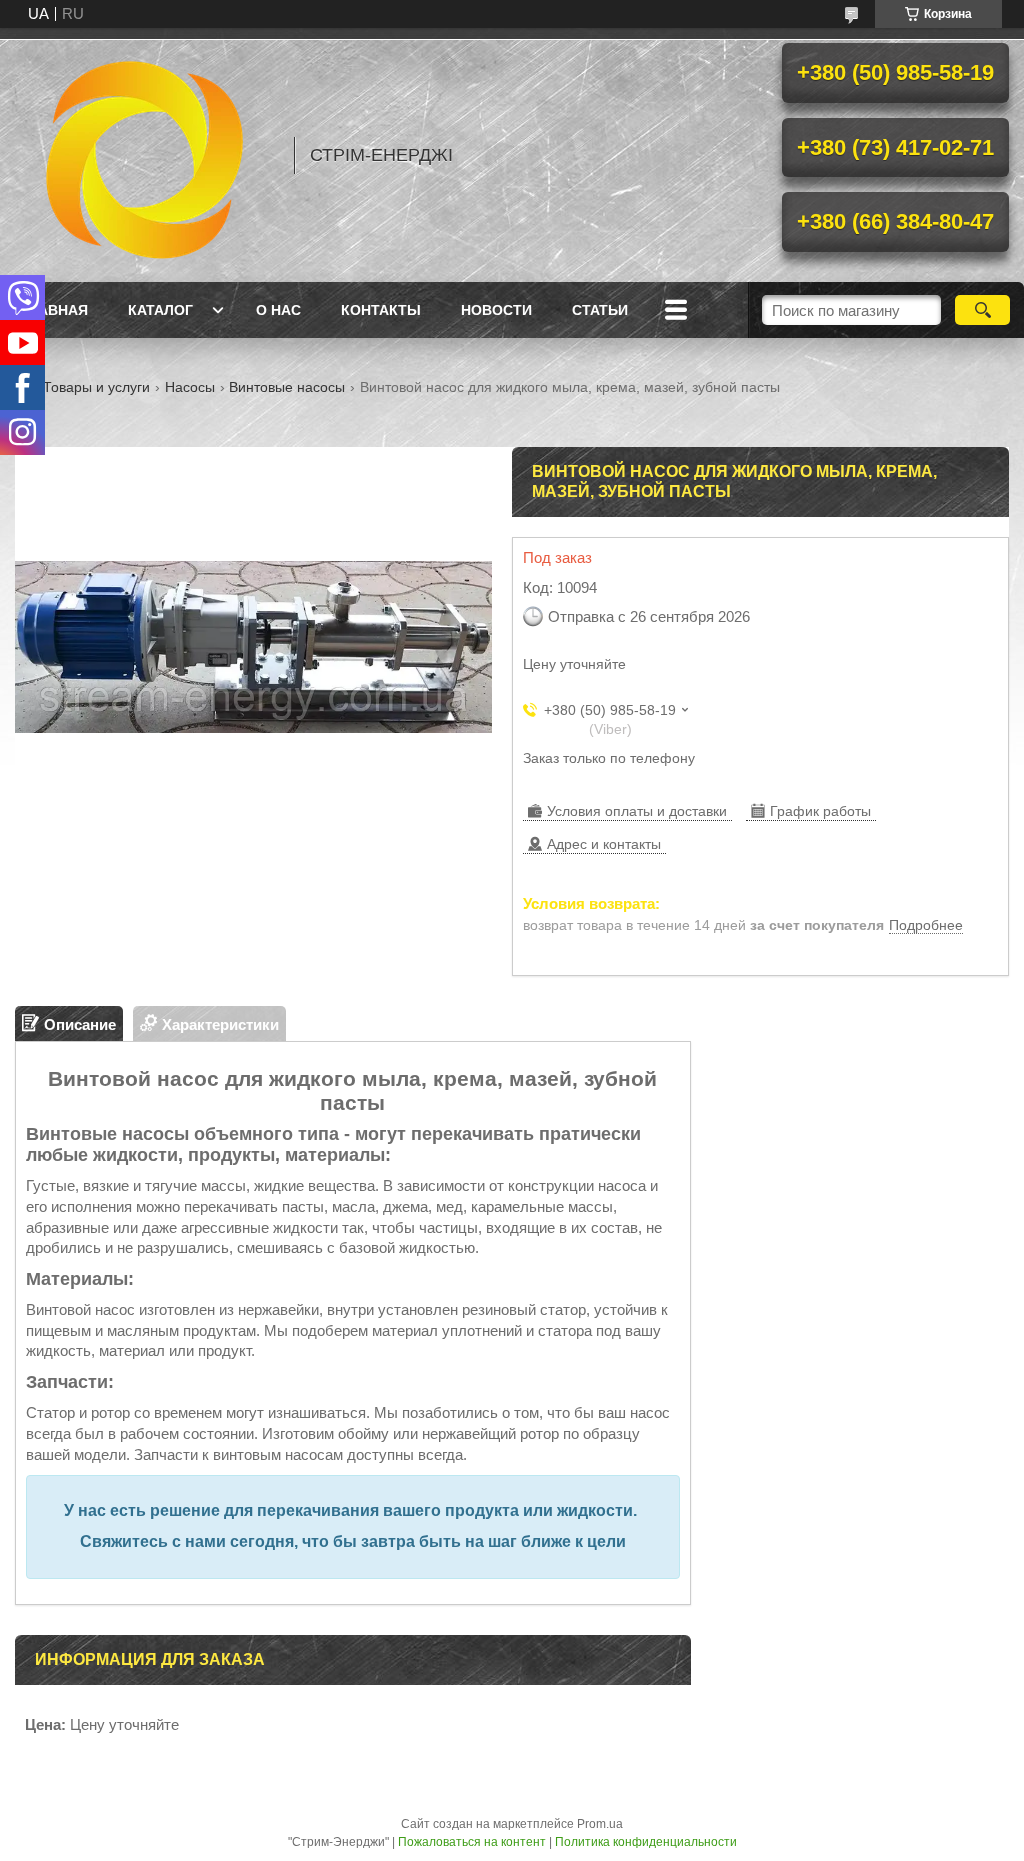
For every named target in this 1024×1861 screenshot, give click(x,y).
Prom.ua (600, 1824)
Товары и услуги (96, 387)
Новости (496, 310)
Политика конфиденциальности (646, 1842)
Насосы (190, 387)
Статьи (600, 310)
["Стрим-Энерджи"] (145, 155)
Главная (54, 310)
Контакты (381, 310)
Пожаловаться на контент (472, 1842)
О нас (278, 310)
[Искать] (982, 310)
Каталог (160, 310)
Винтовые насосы (287, 387)
